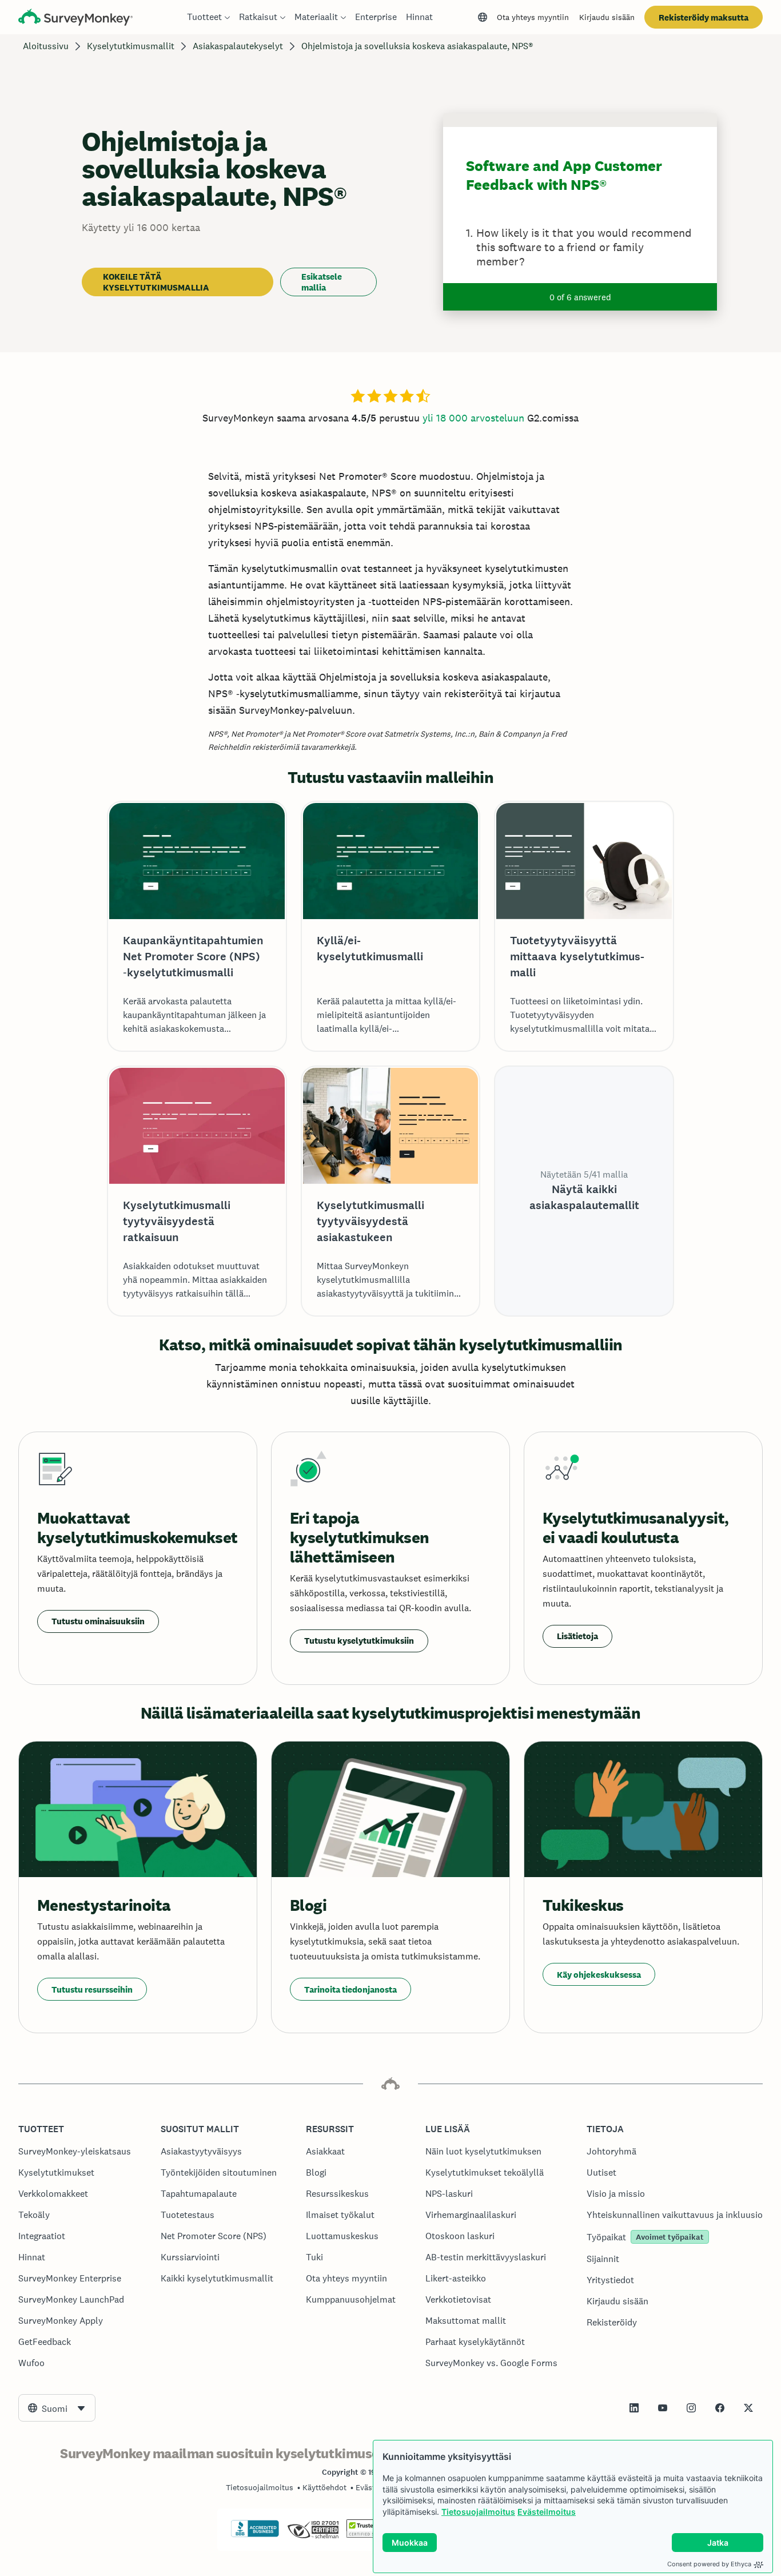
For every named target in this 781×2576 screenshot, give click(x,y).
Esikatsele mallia (322, 282)
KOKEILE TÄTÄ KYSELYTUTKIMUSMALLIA (156, 282)
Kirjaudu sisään (607, 17)
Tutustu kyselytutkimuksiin (359, 1641)
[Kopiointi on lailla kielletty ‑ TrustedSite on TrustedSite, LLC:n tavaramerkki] (368, 2535)
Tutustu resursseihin (92, 1989)
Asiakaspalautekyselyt (238, 46)
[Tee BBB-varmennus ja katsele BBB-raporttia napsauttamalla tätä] (255, 2535)
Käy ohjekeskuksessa (599, 1975)
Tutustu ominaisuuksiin (98, 1621)
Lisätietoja (577, 1636)
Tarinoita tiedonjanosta (350, 1989)
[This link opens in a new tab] (634, 2408)
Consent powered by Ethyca (709, 2564)
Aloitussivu (46, 46)
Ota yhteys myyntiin (533, 17)
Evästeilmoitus (547, 2512)
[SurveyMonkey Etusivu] (75, 19)
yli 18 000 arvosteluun (473, 418)
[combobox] (57, 2408)
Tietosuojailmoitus (478, 2512)
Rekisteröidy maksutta (704, 17)
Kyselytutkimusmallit (131, 46)
